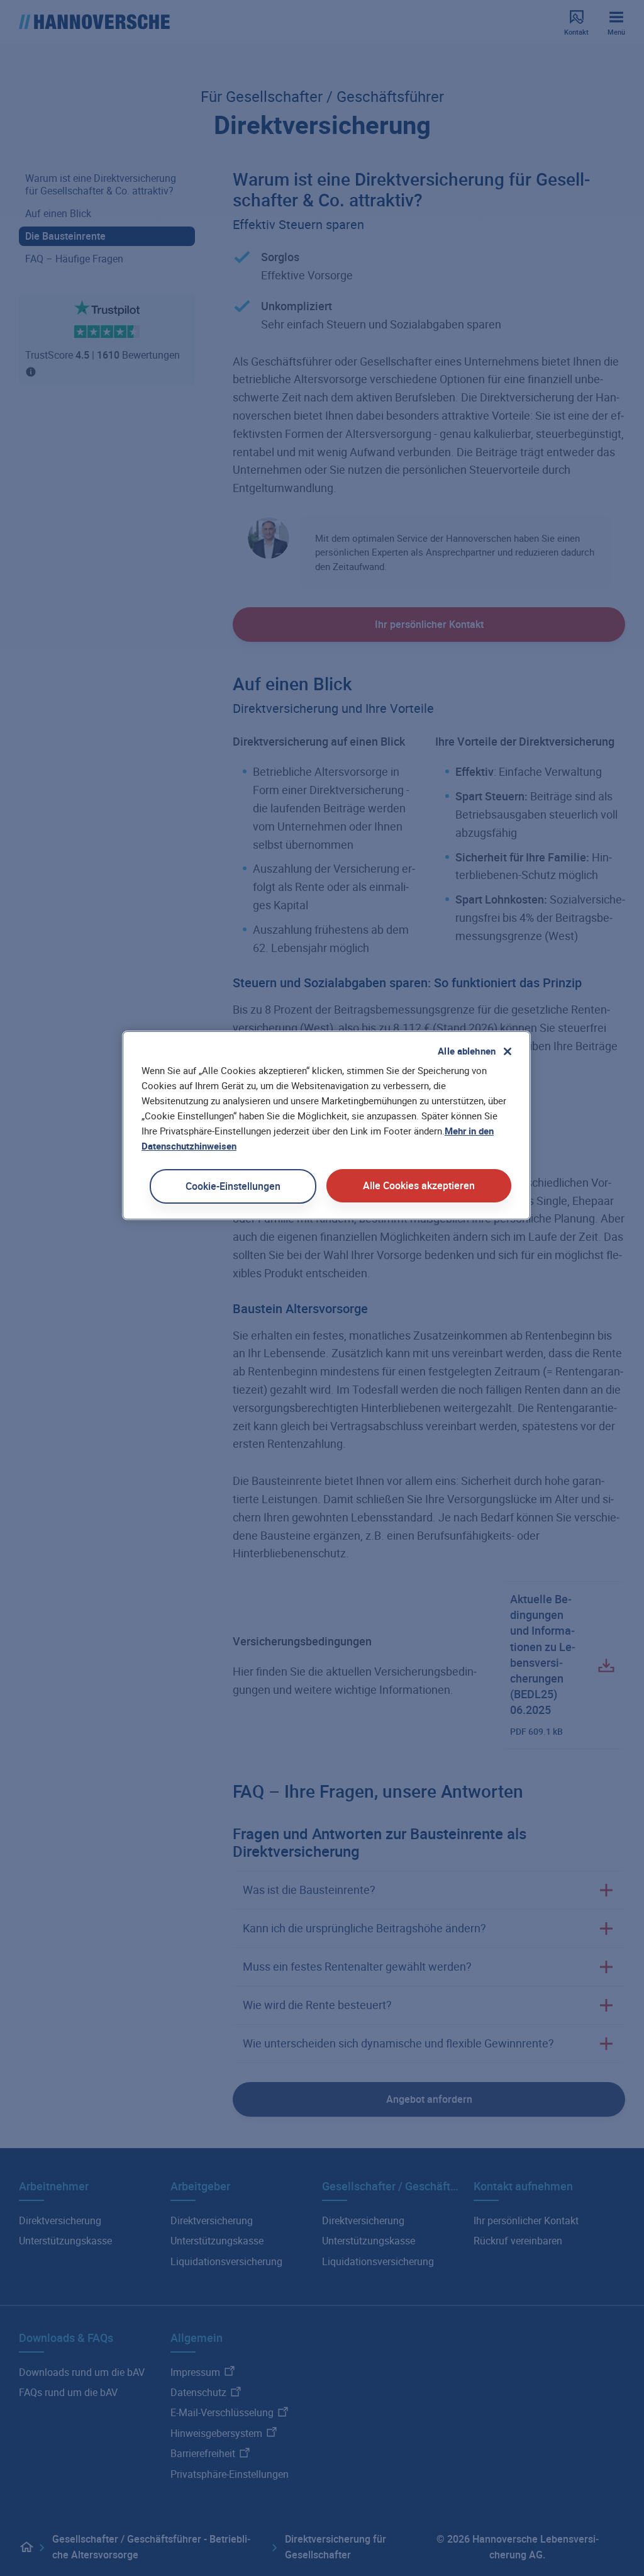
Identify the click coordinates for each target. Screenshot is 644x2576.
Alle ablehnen (467, 1051)
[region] (326, 1125)
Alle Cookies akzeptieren (419, 1185)
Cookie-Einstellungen (233, 1186)
